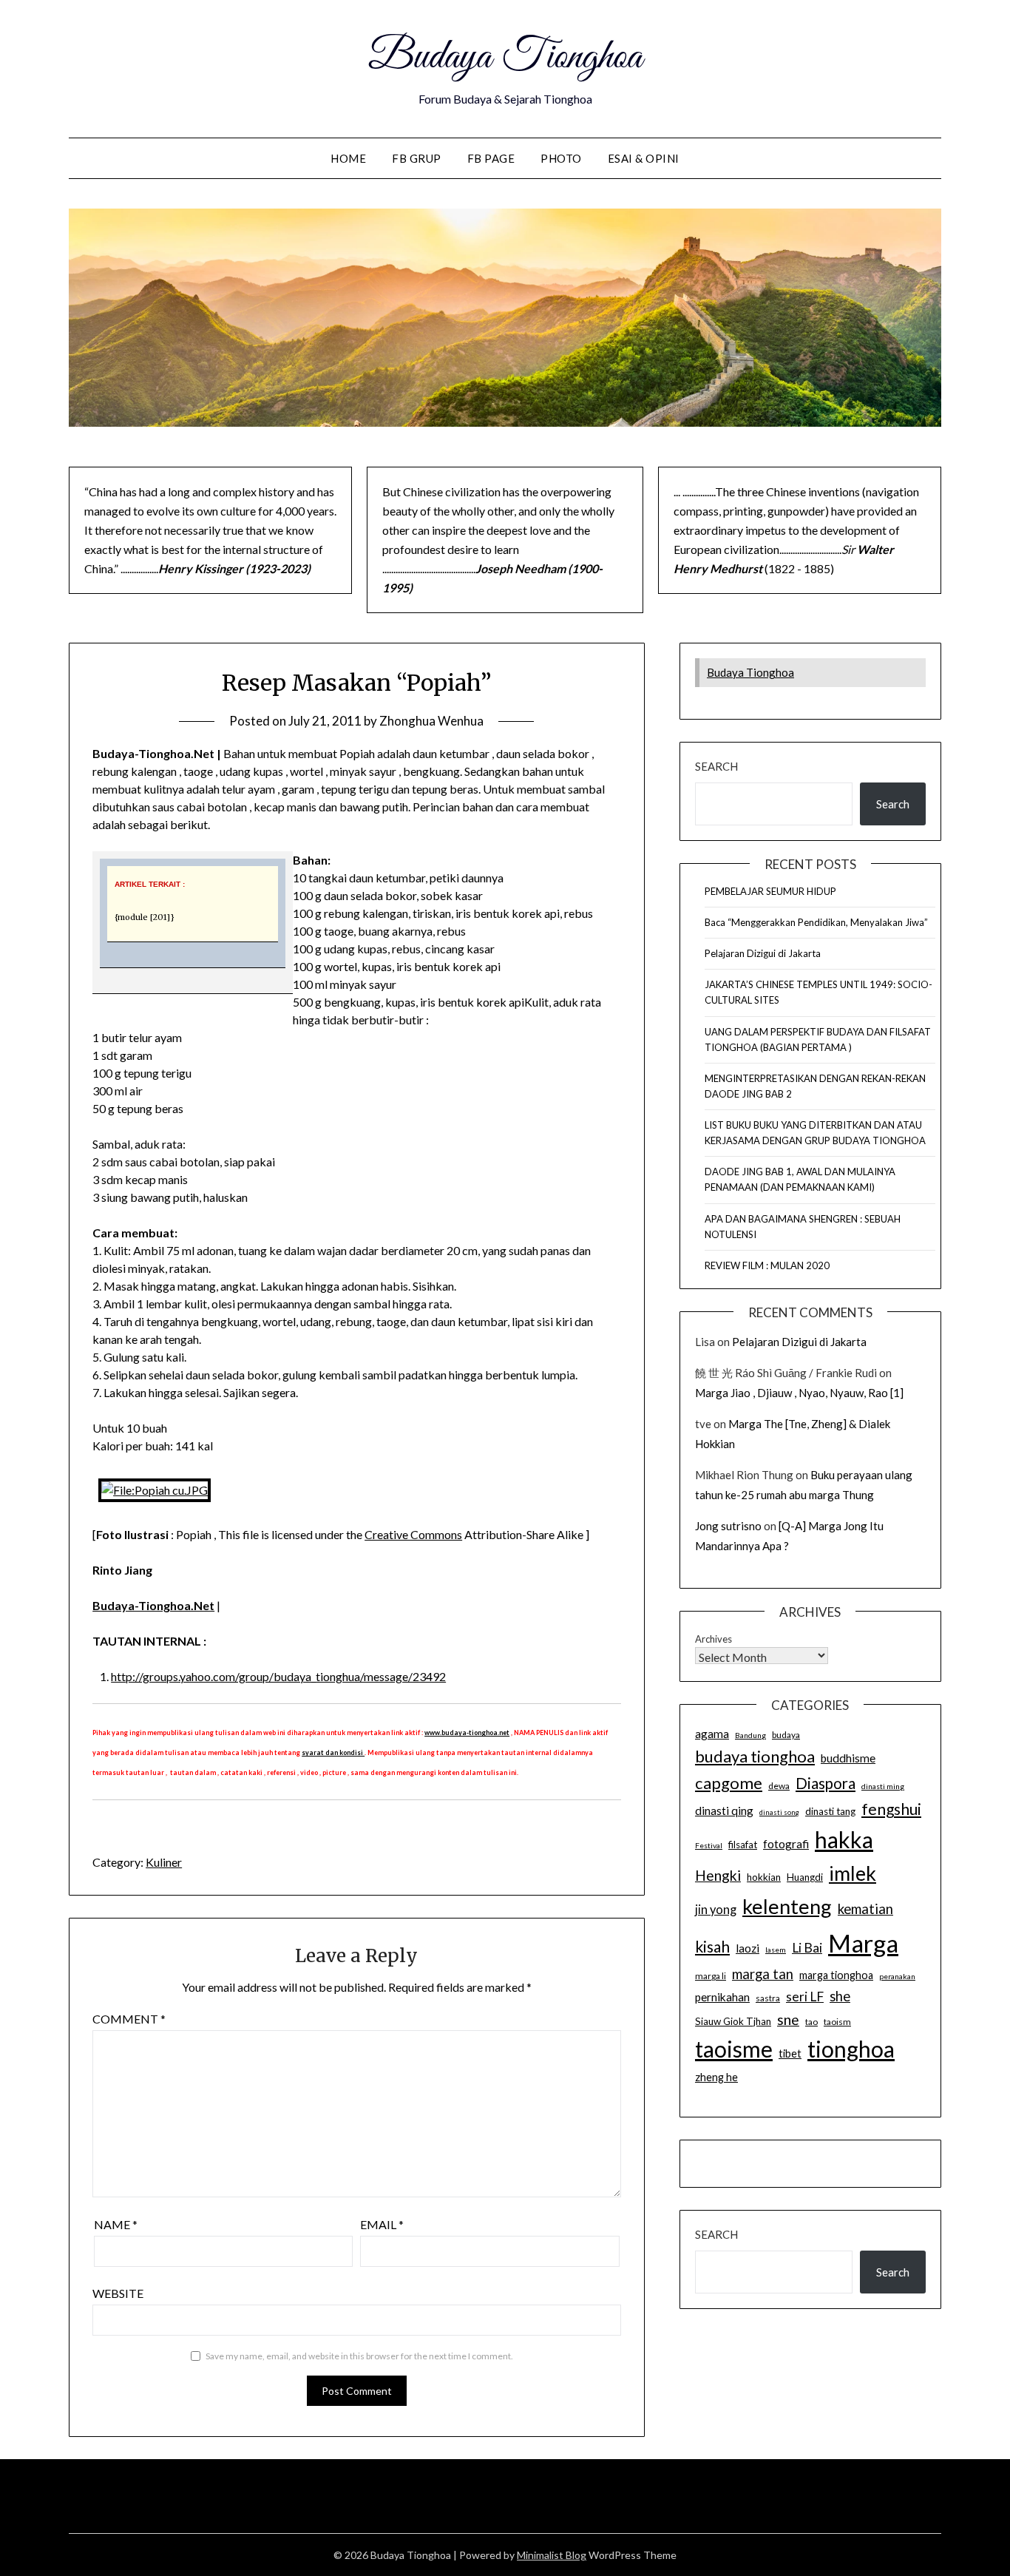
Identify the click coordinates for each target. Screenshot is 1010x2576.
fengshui (891, 1809)
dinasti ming (883, 1786)
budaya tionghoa (755, 1756)
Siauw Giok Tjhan (733, 2021)
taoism (837, 2022)
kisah (712, 1946)
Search (716, 766)
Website (118, 2293)
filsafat (743, 1845)
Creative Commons (413, 1534)
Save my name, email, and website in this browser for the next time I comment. (359, 2356)
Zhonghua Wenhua (431, 721)
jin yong (716, 1910)
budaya (786, 1735)
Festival (709, 1845)
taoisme (734, 2049)
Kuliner (164, 1862)
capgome (729, 1783)
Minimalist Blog (552, 2555)
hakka (844, 1839)
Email (382, 2224)
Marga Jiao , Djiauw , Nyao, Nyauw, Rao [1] (799, 1393)
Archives (714, 1639)
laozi (748, 1948)
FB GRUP (417, 158)
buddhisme (848, 1758)
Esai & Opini (644, 158)
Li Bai (807, 1948)
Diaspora (826, 1783)
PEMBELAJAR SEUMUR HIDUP (770, 891)
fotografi (786, 1844)
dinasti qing (724, 1811)
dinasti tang (830, 1811)
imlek (853, 1873)
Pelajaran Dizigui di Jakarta (763, 953)
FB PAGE (491, 158)
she (840, 1996)
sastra (768, 1998)
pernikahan (722, 1997)
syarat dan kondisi (333, 1752)
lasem (776, 1950)
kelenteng (787, 1906)
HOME (348, 158)
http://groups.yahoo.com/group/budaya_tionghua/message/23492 (278, 1676)
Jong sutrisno (728, 1526)
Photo (561, 158)
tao (811, 2022)
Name (116, 2224)
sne (788, 2019)
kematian (865, 1909)
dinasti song (779, 1812)
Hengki (718, 1875)
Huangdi (805, 1877)
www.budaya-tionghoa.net (467, 1732)
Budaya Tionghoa (505, 58)
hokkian (764, 1877)
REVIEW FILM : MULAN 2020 (767, 1265)
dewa (779, 1786)
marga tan (763, 1974)
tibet (790, 2053)
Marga (863, 1943)
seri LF (805, 1997)
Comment (129, 2019)
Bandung (750, 1735)
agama (712, 1734)
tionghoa (851, 2049)
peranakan (897, 1976)
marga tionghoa (836, 1975)
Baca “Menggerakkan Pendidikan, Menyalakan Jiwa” (816, 922)
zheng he (716, 2077)
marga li (711, 1976)
